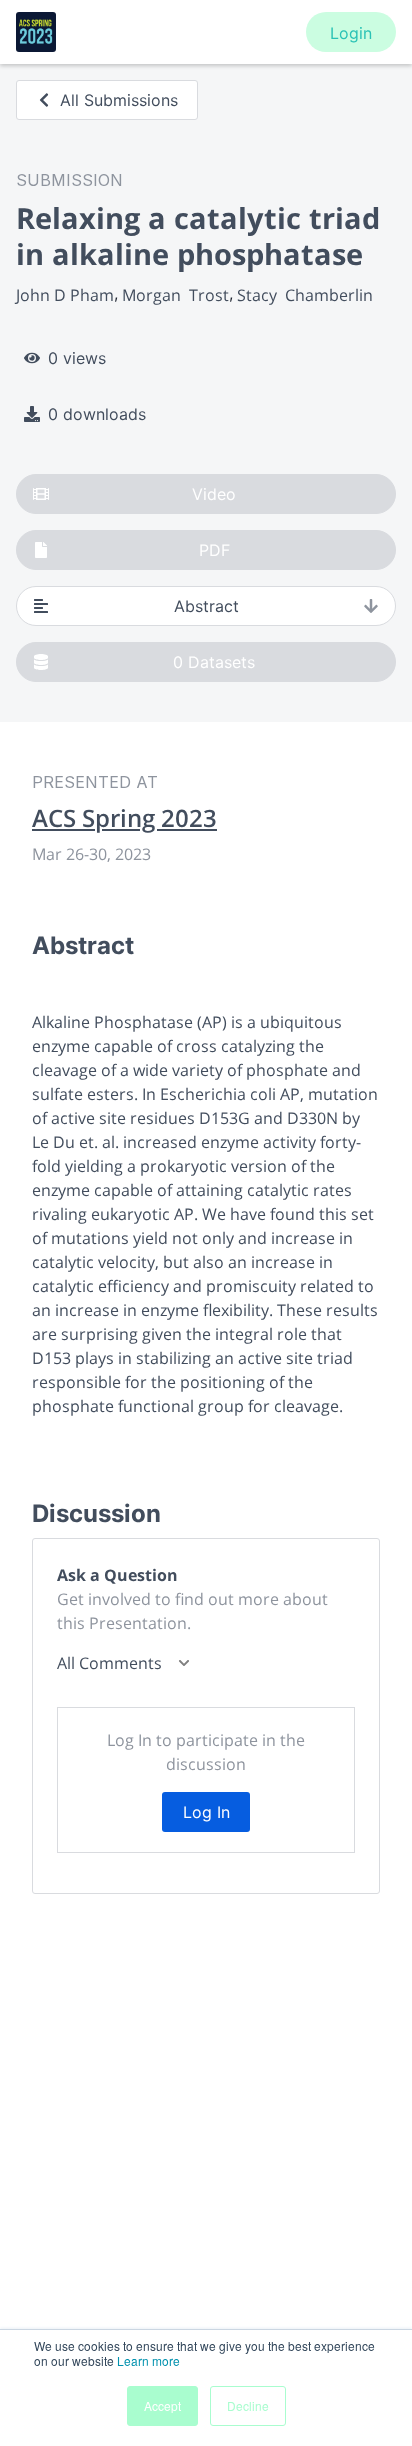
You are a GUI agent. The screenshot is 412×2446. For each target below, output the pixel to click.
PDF (214, 550)
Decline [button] (248, 2405)
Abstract (206, 606)
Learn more (148, 2360)
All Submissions (119, 100)
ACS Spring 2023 (124, 818)
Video (214, 494)
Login (351, 33)
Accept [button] (162, 2405)
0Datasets (214, 662)
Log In (206, 1812)
